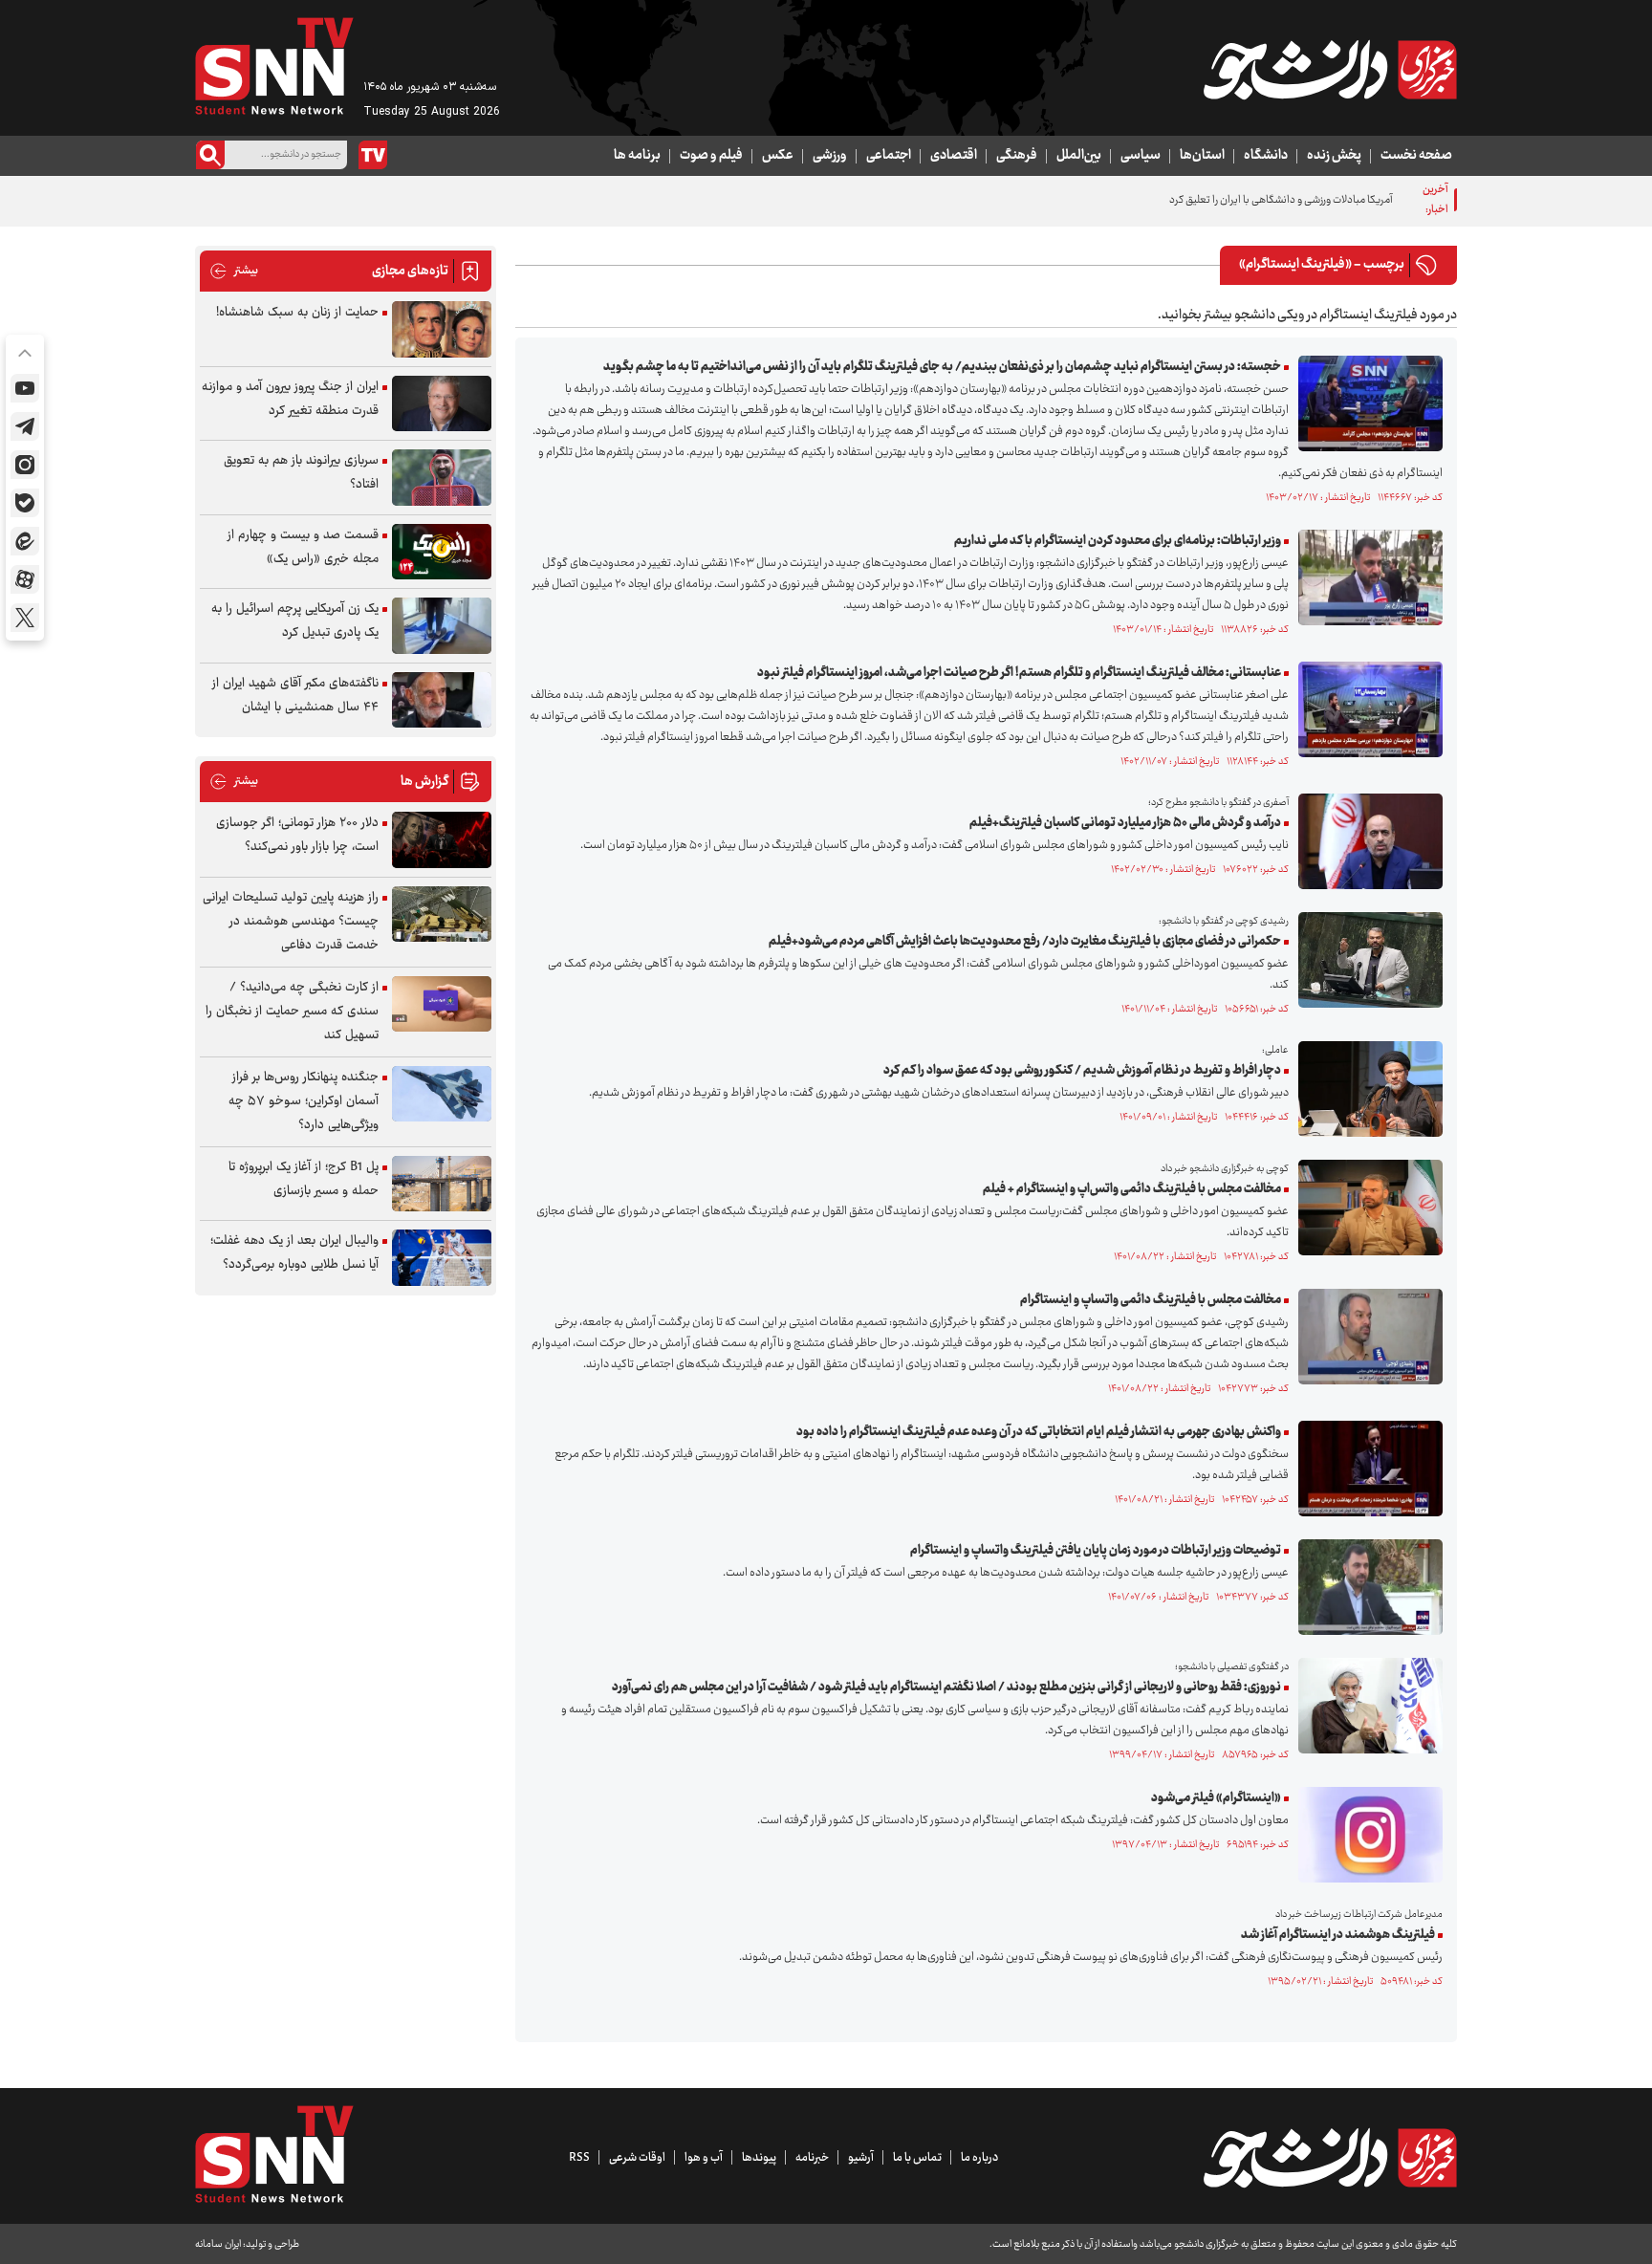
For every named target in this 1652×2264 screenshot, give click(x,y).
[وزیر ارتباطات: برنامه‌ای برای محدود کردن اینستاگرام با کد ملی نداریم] (1366, 577)
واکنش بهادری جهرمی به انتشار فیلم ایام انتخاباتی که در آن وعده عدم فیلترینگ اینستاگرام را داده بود (1039, 1432)
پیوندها (759, 2158)
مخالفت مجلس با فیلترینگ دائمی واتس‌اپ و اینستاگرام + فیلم (1132, 1189)
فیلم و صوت (711, 156)
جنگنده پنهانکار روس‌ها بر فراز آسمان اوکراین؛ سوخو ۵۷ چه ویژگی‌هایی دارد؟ (304, 1101)
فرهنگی (1017, 156)
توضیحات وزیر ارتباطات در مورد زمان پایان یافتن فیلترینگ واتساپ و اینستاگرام (1096, 1551)
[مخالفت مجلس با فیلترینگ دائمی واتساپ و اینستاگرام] (1366, 1337)
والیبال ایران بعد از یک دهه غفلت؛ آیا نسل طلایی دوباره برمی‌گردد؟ (294, 1253)
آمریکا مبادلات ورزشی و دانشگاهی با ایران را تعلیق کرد (1281, 200)
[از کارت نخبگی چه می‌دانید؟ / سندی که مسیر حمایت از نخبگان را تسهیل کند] (442, 1004)
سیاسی (1141, 156)
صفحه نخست (1416, 156)
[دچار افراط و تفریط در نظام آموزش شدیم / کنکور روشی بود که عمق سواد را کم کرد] (1366, 1089)
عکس (778, 156)
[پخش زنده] (373, 155)
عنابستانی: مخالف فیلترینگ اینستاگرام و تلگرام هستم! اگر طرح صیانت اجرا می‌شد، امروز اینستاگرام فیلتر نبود (1019, 673)
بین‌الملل (1079, 156)
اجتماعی (889, 156)
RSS (579, 2158)
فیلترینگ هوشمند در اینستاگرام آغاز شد (1338, 1935)
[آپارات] (25, 579)
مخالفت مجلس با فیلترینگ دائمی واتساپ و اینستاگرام (1151, 1300)
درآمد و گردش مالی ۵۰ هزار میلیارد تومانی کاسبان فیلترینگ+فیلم (1125, 823)
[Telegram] (25, 426)
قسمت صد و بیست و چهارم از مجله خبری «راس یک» (303, 547)
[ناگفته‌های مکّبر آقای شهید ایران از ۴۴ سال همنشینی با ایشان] (442, 700)
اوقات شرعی (637, 2158)
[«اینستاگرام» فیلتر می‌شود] (1366, 1835)
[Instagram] (25, 465)
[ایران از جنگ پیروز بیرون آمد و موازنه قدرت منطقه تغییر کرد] (442, 404)
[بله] (25, 503)
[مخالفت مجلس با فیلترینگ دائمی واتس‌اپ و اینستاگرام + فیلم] (1366, 1208)
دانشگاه (1266, 156)
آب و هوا (704, 2158)
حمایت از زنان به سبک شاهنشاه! (297, 313)
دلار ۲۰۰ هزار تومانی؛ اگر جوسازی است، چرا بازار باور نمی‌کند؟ (297, 835)
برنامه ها (637, 156)
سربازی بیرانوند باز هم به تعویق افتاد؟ (301, 473)
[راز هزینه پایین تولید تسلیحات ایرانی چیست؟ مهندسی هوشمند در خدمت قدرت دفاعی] (442, 914)
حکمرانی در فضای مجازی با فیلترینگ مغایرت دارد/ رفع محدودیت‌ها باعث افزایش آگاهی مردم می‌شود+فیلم (1025, 942)
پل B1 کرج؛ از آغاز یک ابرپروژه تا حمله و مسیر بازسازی (304, 1179)
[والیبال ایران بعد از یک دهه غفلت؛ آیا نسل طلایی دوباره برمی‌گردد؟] (442, 1258)
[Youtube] (25, 388)
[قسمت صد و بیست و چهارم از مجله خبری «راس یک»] (442, 552)
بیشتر (234, 271)
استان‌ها (1202, 156)
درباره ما (979, 2158)
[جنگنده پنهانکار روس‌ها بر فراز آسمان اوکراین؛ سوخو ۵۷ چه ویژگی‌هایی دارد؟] (442, 1094)
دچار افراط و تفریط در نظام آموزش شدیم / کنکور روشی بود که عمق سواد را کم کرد (1082, 1071)
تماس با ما (917, 2158)
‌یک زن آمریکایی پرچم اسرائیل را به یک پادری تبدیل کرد (295, 621)
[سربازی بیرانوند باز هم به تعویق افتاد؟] (442, 478)
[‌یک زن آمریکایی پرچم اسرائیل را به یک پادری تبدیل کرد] (442, 626)
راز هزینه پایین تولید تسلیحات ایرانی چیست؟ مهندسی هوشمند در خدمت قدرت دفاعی (291, 922)
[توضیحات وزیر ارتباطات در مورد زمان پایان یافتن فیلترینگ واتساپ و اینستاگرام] (1366, 1587)
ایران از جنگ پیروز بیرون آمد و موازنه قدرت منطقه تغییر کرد (290, 399)
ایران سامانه (218, 2244)
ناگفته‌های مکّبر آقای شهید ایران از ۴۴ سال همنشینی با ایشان (295, 696)
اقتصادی (954, 156)
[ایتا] (25, 541)
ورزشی (830, 156)
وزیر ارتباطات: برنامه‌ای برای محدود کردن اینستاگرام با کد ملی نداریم (1118, 541)
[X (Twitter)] (25, 618)
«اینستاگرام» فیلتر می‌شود (1216, 1798)
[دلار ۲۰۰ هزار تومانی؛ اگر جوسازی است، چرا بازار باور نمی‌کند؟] (442, 840)
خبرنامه (812, 2158)
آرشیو (861, 2158)
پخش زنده (1334, 156)
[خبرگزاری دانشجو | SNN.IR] (1330, 70)
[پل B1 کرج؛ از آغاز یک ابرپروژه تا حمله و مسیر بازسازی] (442, 1184)
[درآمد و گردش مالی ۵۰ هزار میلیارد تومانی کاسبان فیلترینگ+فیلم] (1366, 841)
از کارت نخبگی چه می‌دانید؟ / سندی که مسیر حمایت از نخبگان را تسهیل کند (292, 1012)
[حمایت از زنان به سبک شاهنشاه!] (442, 329)
